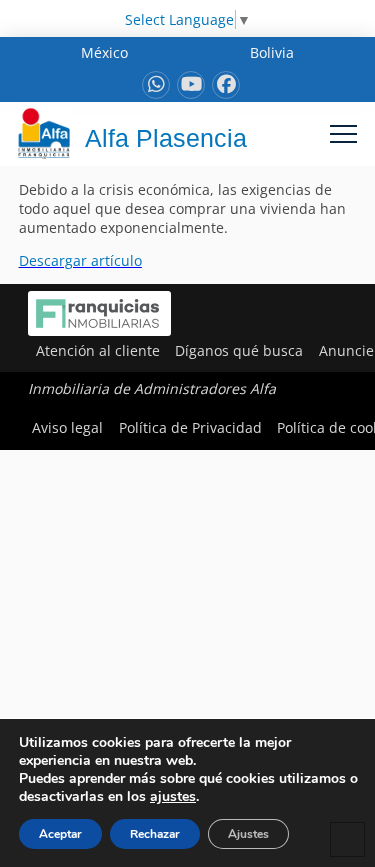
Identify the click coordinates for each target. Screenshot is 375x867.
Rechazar (155, 834)
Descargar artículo (80, 260)
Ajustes (248, 834)
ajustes (173, 797)
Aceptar (60, 834)
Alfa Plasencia (166, 138)
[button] (343, 133)
